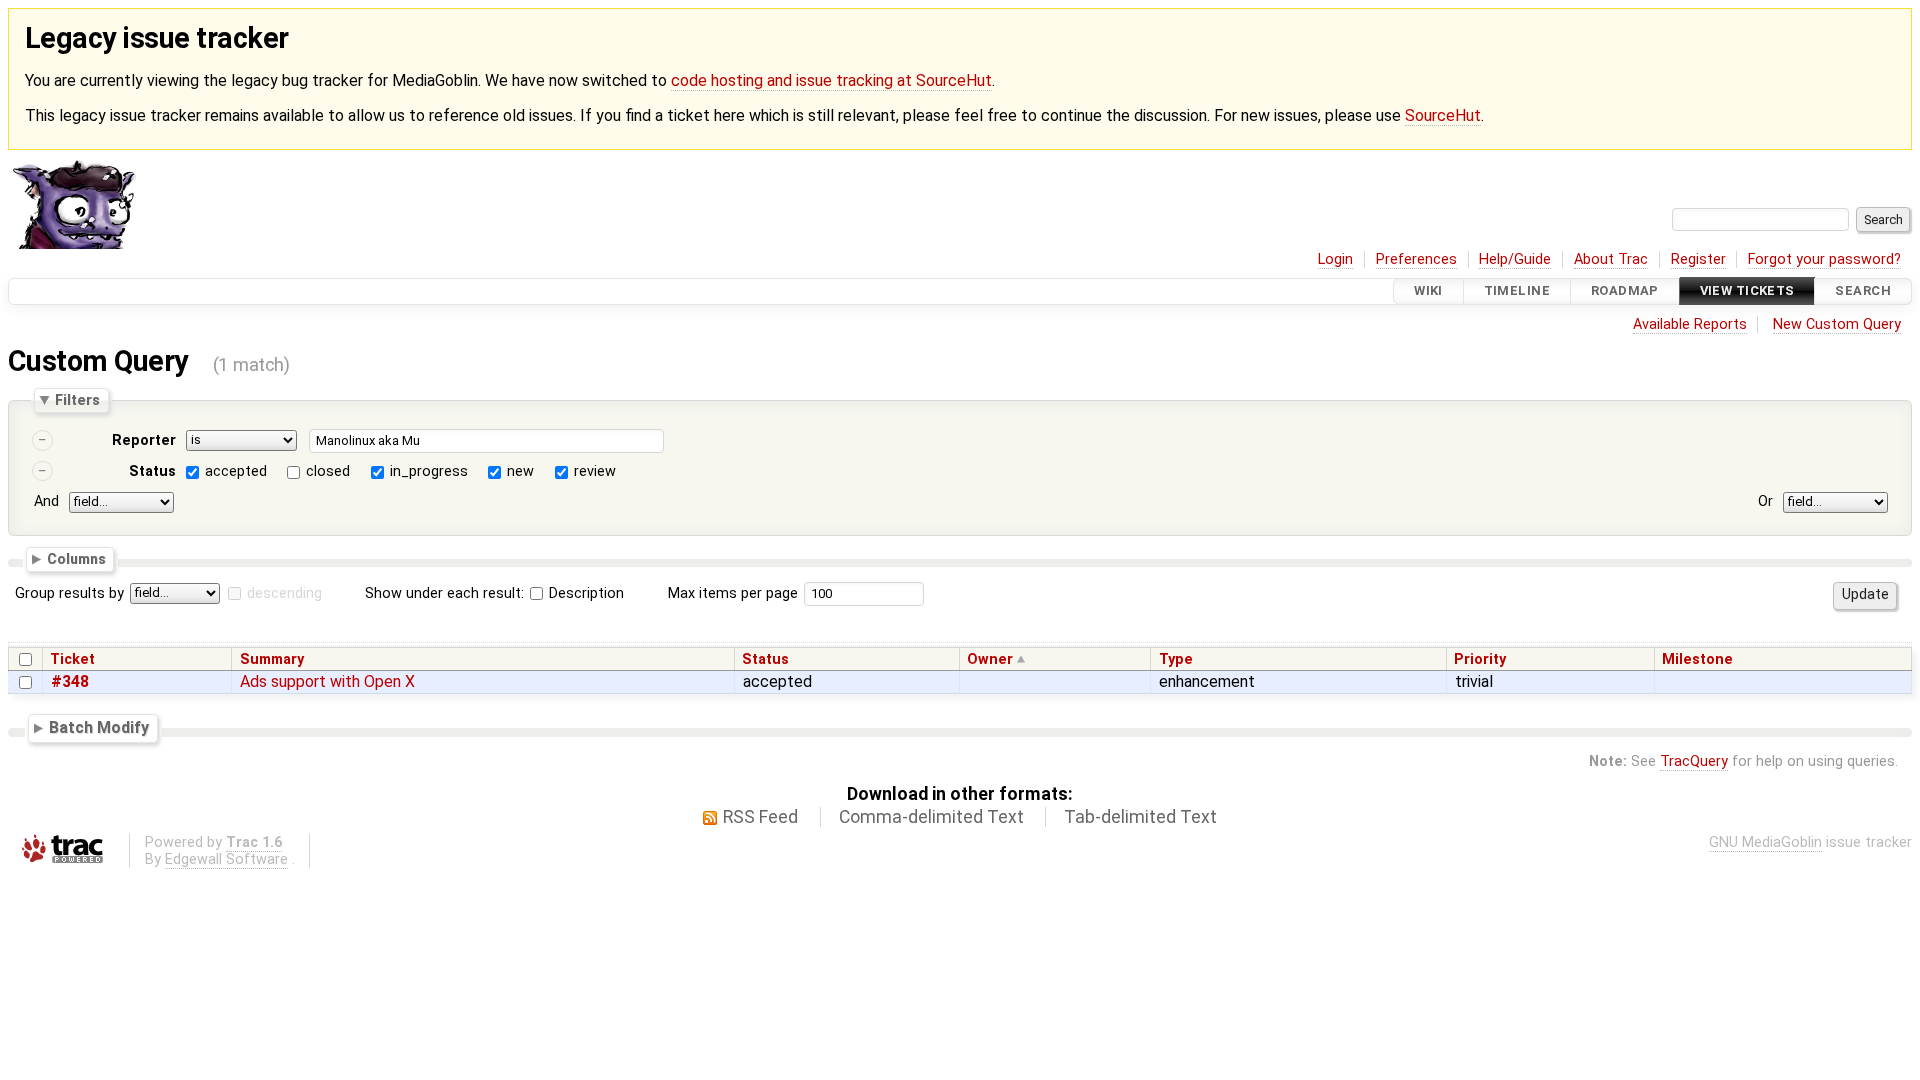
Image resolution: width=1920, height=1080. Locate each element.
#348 (70, 681)
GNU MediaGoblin (1765, 842)
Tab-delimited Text (1140, 817)
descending (284, 593)
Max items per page (733, 593)
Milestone (1697, 659)
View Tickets (1747, 291)
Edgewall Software (226, 859)
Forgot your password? (1824, 259)
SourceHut (1443, 115)
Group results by (69, 593)
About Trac (1611, 259)
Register (1698, 259)
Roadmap (1625, 291)
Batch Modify (99, 727)
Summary (272, 659)
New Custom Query (1837, 324)
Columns (76, 559)
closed (328, 471)
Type (1176, 659)
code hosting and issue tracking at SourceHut (831, 80)
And (46, 501)
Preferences (1416, 259)
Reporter (144, 440)
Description (584, 593)
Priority (1480, 659)
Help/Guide (1515, 259)
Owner (990, 659)
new (520, 471)
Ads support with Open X (327, 681)
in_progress (429, 471)
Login (1335, 259)
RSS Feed (760, 817)
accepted (236, 471)
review (595, 471)
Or (1765, 501)
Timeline (1517, 291)
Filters (77, 400)
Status (152, 471)
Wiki (1428, 291)
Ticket (72, 659)
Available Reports (1690, 324)
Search (1863, 291)
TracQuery (1694, 761)
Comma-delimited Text (931, 817)
